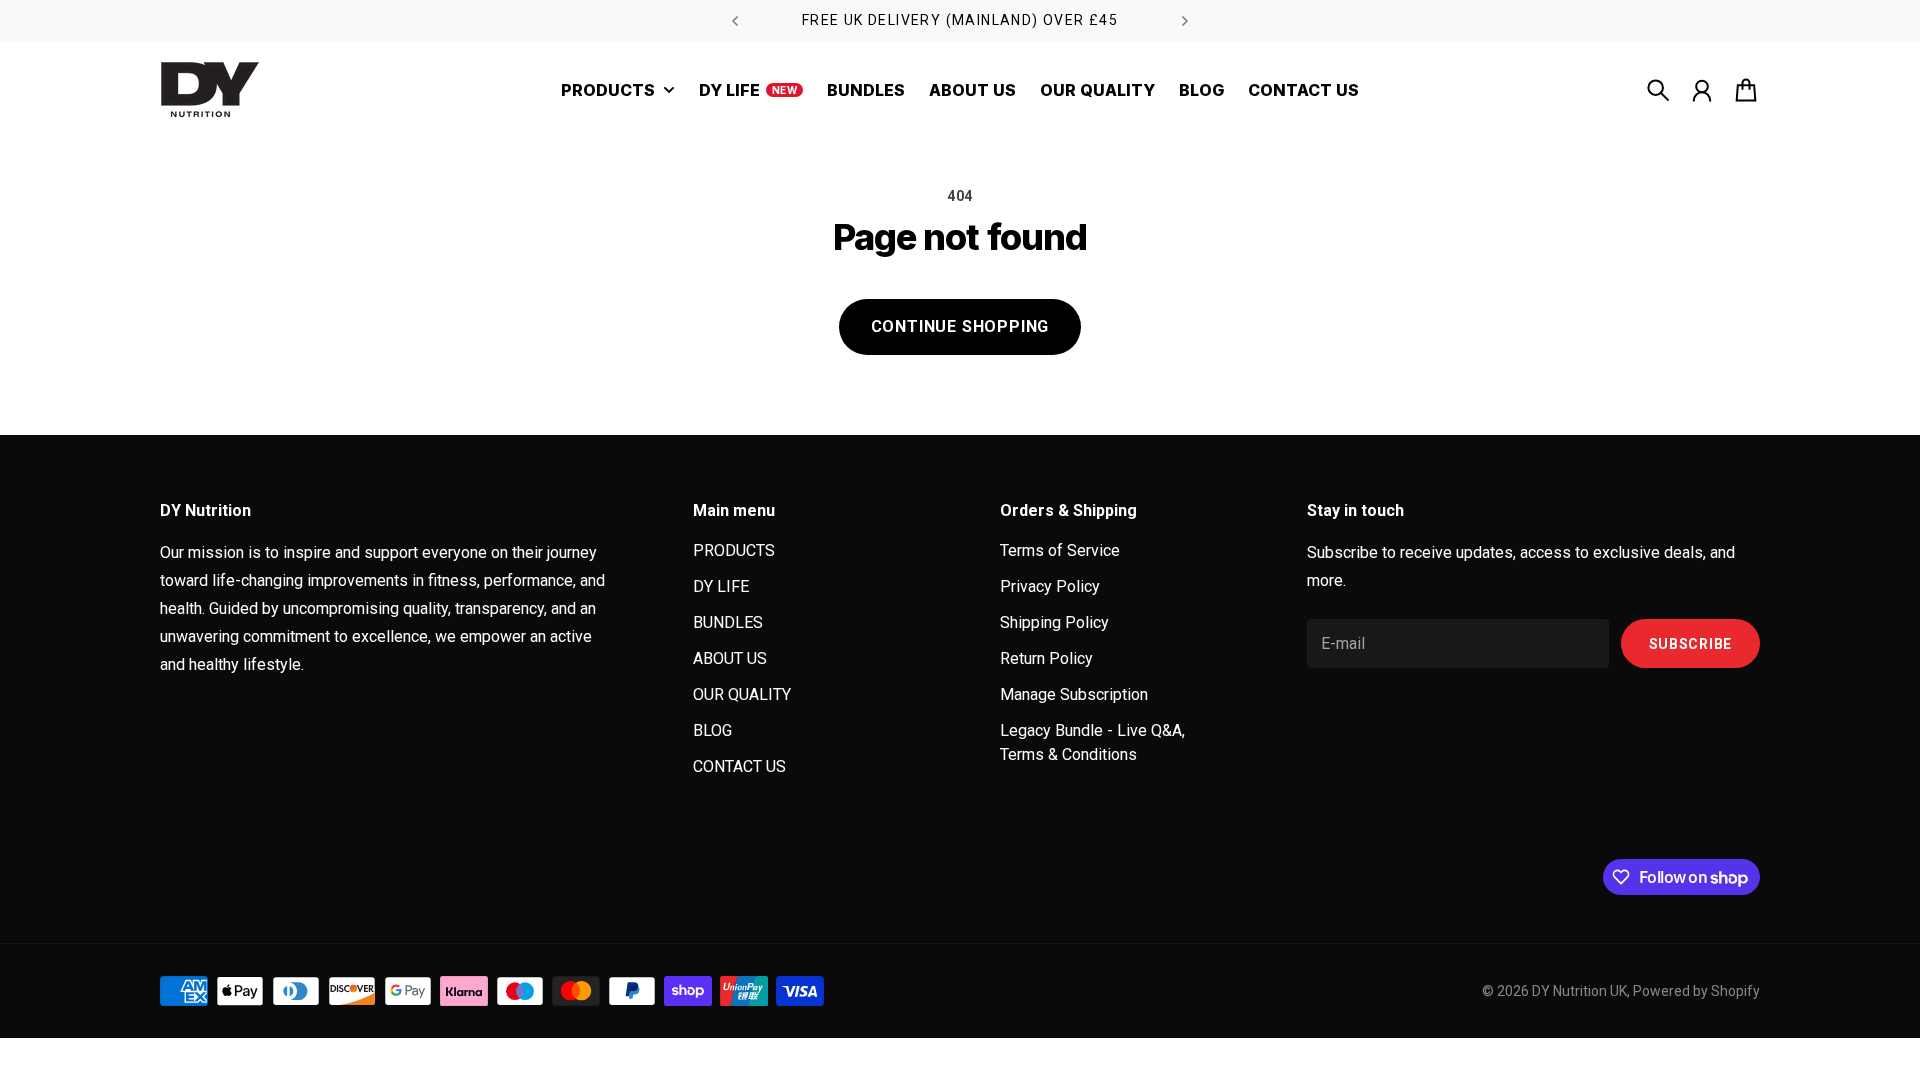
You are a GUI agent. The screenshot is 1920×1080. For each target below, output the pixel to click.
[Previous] (735, 20)
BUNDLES (728, 622)
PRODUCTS (734, 550)
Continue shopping (960, 326)
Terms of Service (1060, 550)
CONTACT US (739, 766)
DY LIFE (721, 586)
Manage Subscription (1074, 694)
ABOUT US (730, 658)
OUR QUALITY (742, 694)
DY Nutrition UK (1579, 991)
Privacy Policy (1050, 586)
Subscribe (1690, 644)
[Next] (1185, 20)
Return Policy (1046, 658)
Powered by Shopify (1696, 991)
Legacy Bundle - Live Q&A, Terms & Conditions (1092, 742)
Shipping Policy (1054, 622)
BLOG (712, 730)
